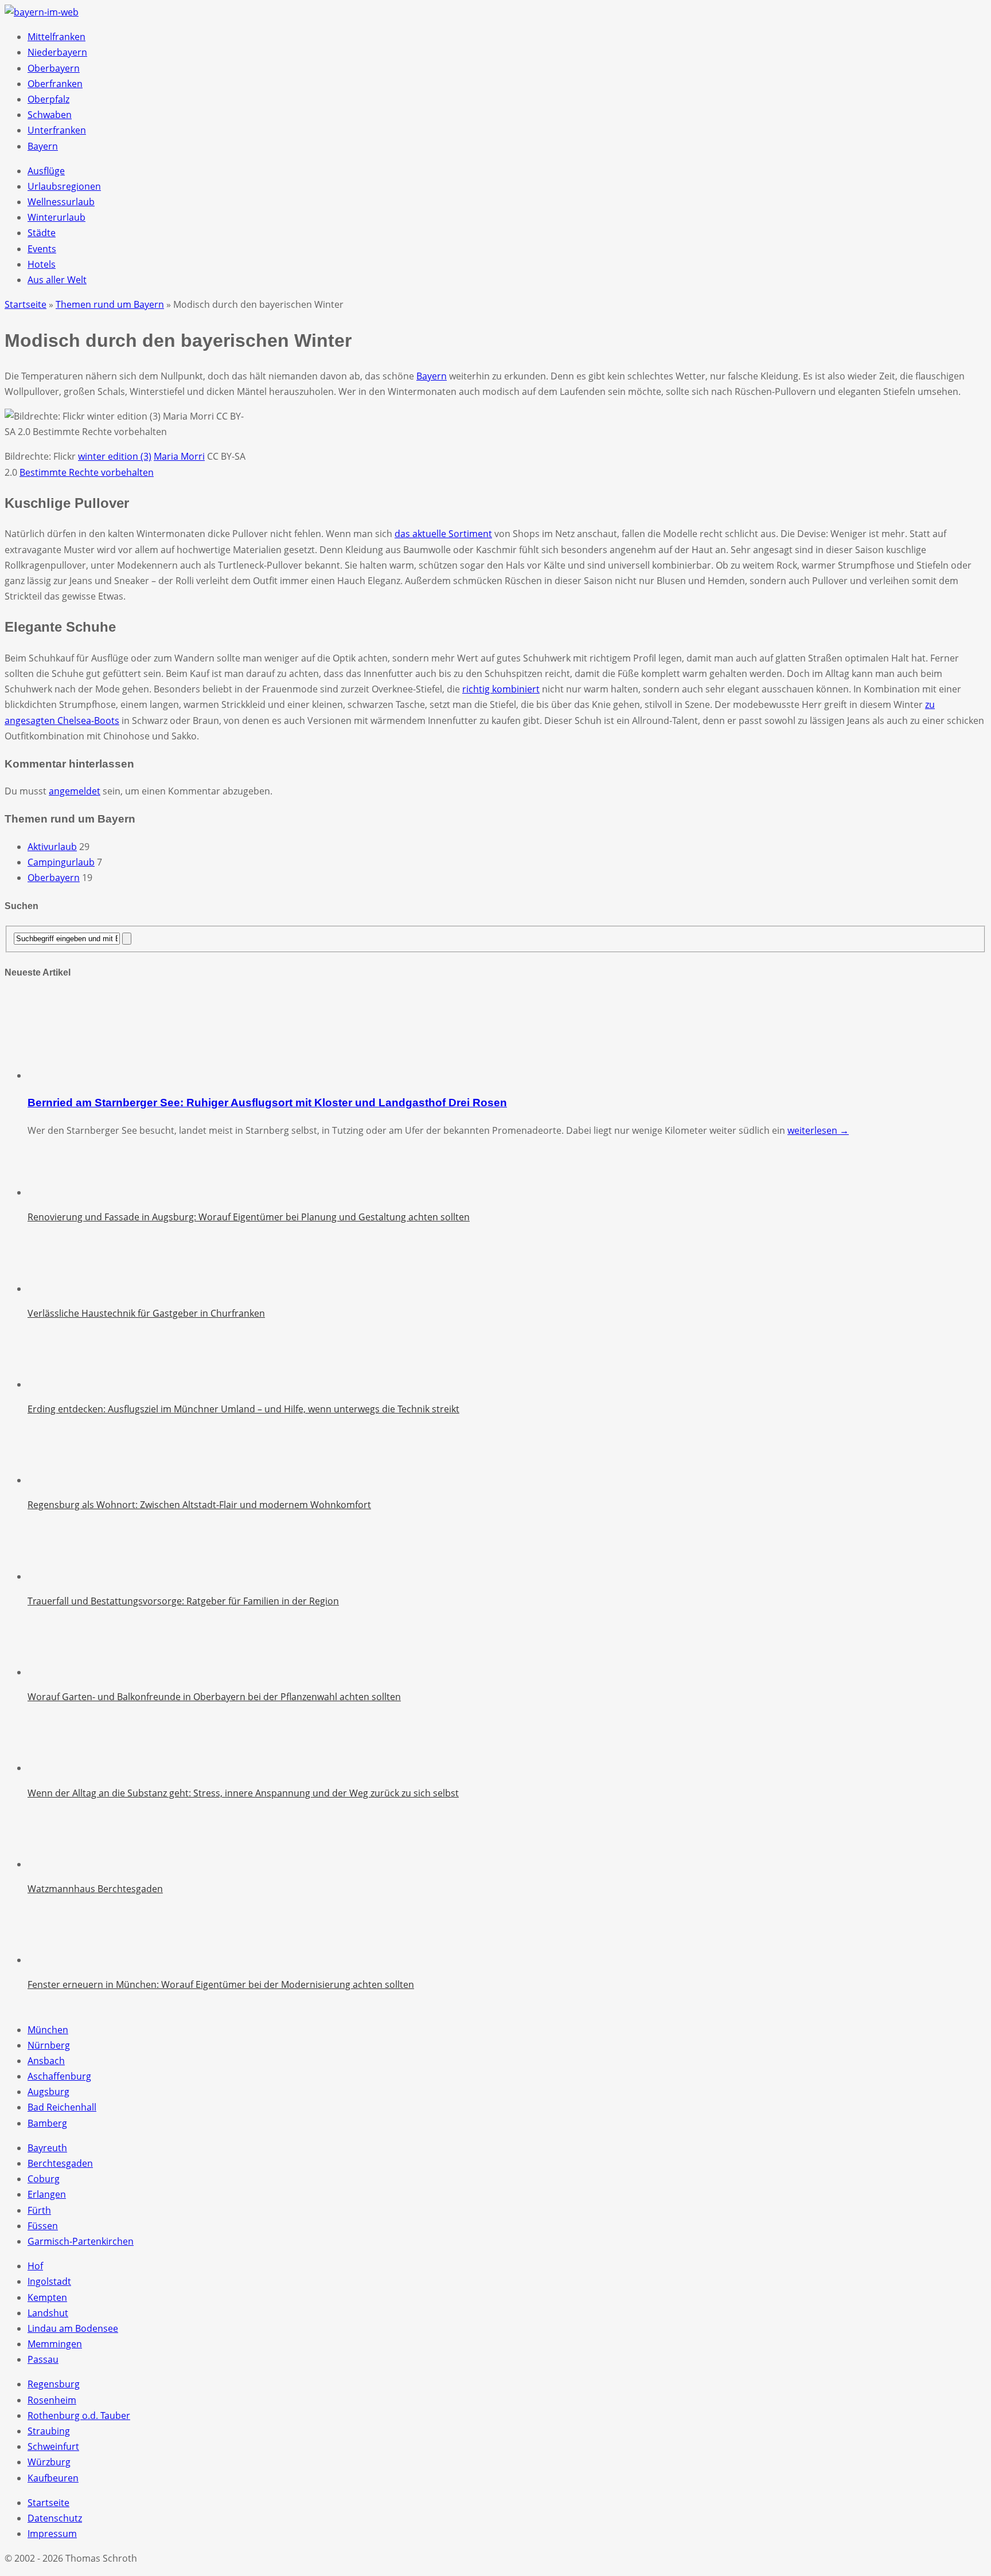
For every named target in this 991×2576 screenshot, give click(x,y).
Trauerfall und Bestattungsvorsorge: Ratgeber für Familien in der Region (183, 1601)
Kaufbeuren (53, 2478)
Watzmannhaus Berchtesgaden (95, 1889)
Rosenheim (52, 2400)
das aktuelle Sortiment (443, 534)
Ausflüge (46, 171)
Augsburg (48, 2092)
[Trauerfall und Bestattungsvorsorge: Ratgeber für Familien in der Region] (56, 1576)
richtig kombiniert (501, 689)
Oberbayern (54, 68)
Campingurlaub (61, 862)
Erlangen (47, 2194)
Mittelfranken (56, 37)
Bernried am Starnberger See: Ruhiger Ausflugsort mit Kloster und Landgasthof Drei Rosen (267, 1103)
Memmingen (55, 2344)
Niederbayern (57, 52)
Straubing (49, 2431)
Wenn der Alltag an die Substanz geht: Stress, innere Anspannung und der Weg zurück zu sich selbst (243, 1793)
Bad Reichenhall (62, 2107)
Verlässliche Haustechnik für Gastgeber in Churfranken (146, 1313)
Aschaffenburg (59, 2076)
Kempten (47, 2297)
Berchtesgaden (60, 2163)
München (48, 2030)
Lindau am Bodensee (73, 2328)
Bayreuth (47, 2148)
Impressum (52, 2534)
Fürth (39, 2210)
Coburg (44, 2179)
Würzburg (49, 2462)
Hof (35, 2266)
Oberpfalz (48, 99)
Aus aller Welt (57, 280)
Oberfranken (55, 84)
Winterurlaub (56, 217)
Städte (42, 233)
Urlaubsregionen (64, 186)
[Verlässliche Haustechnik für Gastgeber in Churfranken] (56, 1289)
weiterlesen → (818, 1130)
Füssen (43, 2226)
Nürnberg (49, 2045)
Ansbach (46, 2061)
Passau (43, 2359)
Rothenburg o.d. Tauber (79, 2416)
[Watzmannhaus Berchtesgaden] (56, 1864)
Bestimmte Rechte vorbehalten (87, 472)
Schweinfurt (53, 2446)
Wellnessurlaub (61, 202)
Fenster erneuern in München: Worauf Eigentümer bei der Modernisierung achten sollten (221, 1984)
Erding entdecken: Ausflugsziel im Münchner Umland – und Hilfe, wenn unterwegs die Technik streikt (243, 1409)
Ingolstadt (49, 2281)
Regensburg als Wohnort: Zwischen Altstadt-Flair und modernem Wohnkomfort (199, 1505)
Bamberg (47, 2123)
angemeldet (75, 791)
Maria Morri (179, 456)
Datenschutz (55, 2518)
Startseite (48, 2503)
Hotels (42, 264)
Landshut (48, 2313)
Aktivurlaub (52, 847)
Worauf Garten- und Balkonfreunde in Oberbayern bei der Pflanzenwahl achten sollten (214, 1697)
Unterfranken (57, 130)
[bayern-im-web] (42, 12)
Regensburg (54, 2384)
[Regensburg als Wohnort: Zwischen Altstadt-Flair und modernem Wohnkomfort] (56, 1480)
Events (42, 249)
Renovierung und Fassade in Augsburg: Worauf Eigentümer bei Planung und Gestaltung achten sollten (249, 1217)
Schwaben (50, 115)
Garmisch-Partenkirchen (81, 2241)
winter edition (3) (115, 456)
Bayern (43, 146)
